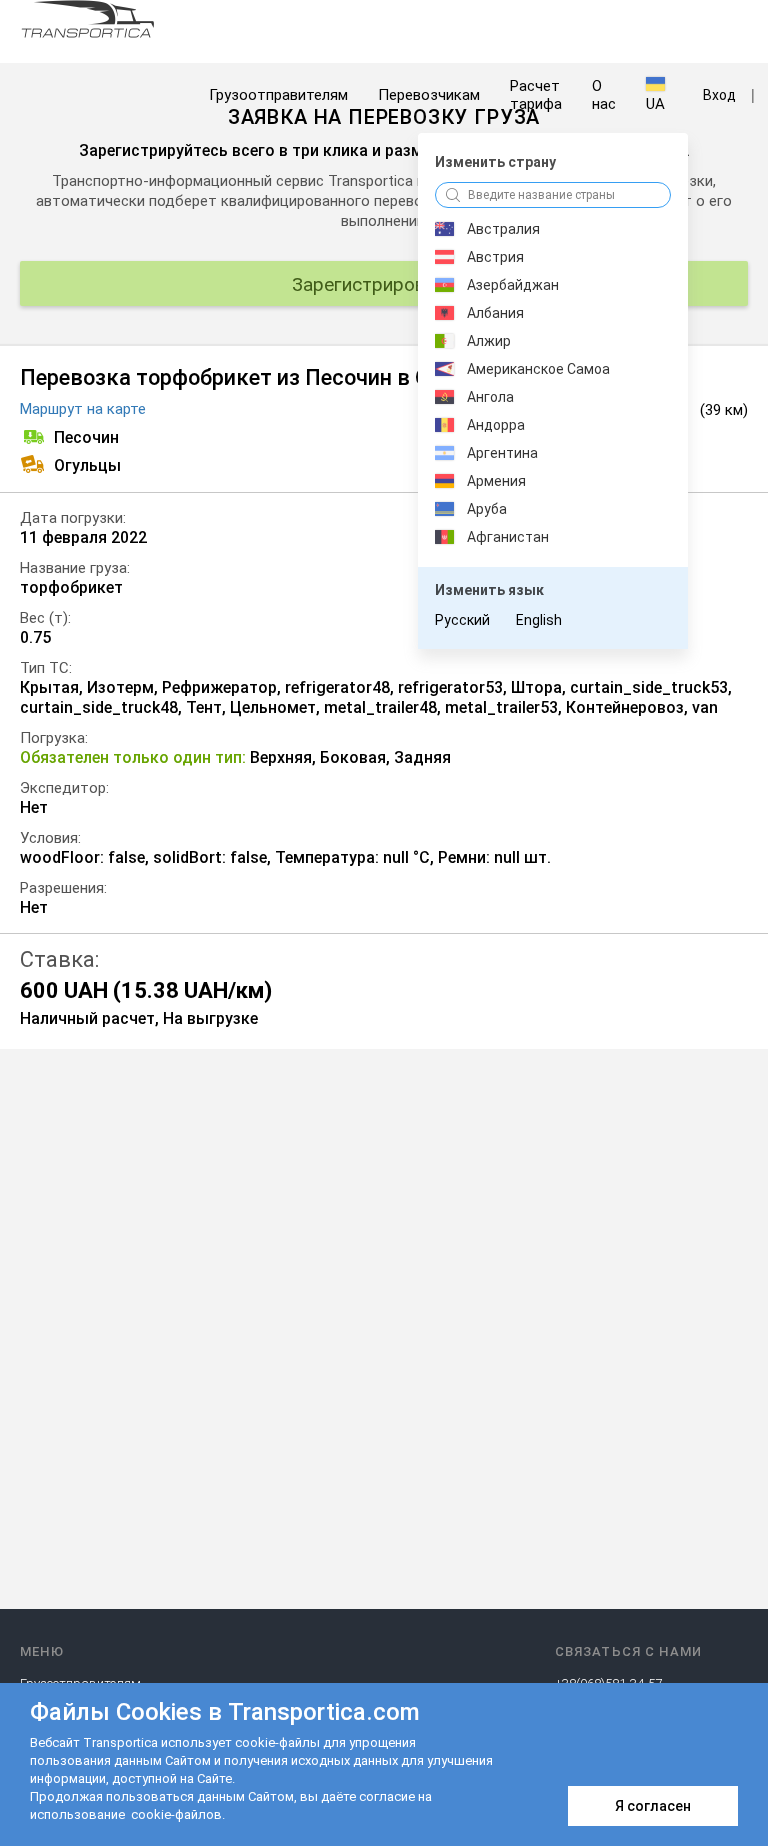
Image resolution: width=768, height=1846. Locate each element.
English (539, 620)
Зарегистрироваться (384, 284)
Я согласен (653, 1806)
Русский (462, 620)
